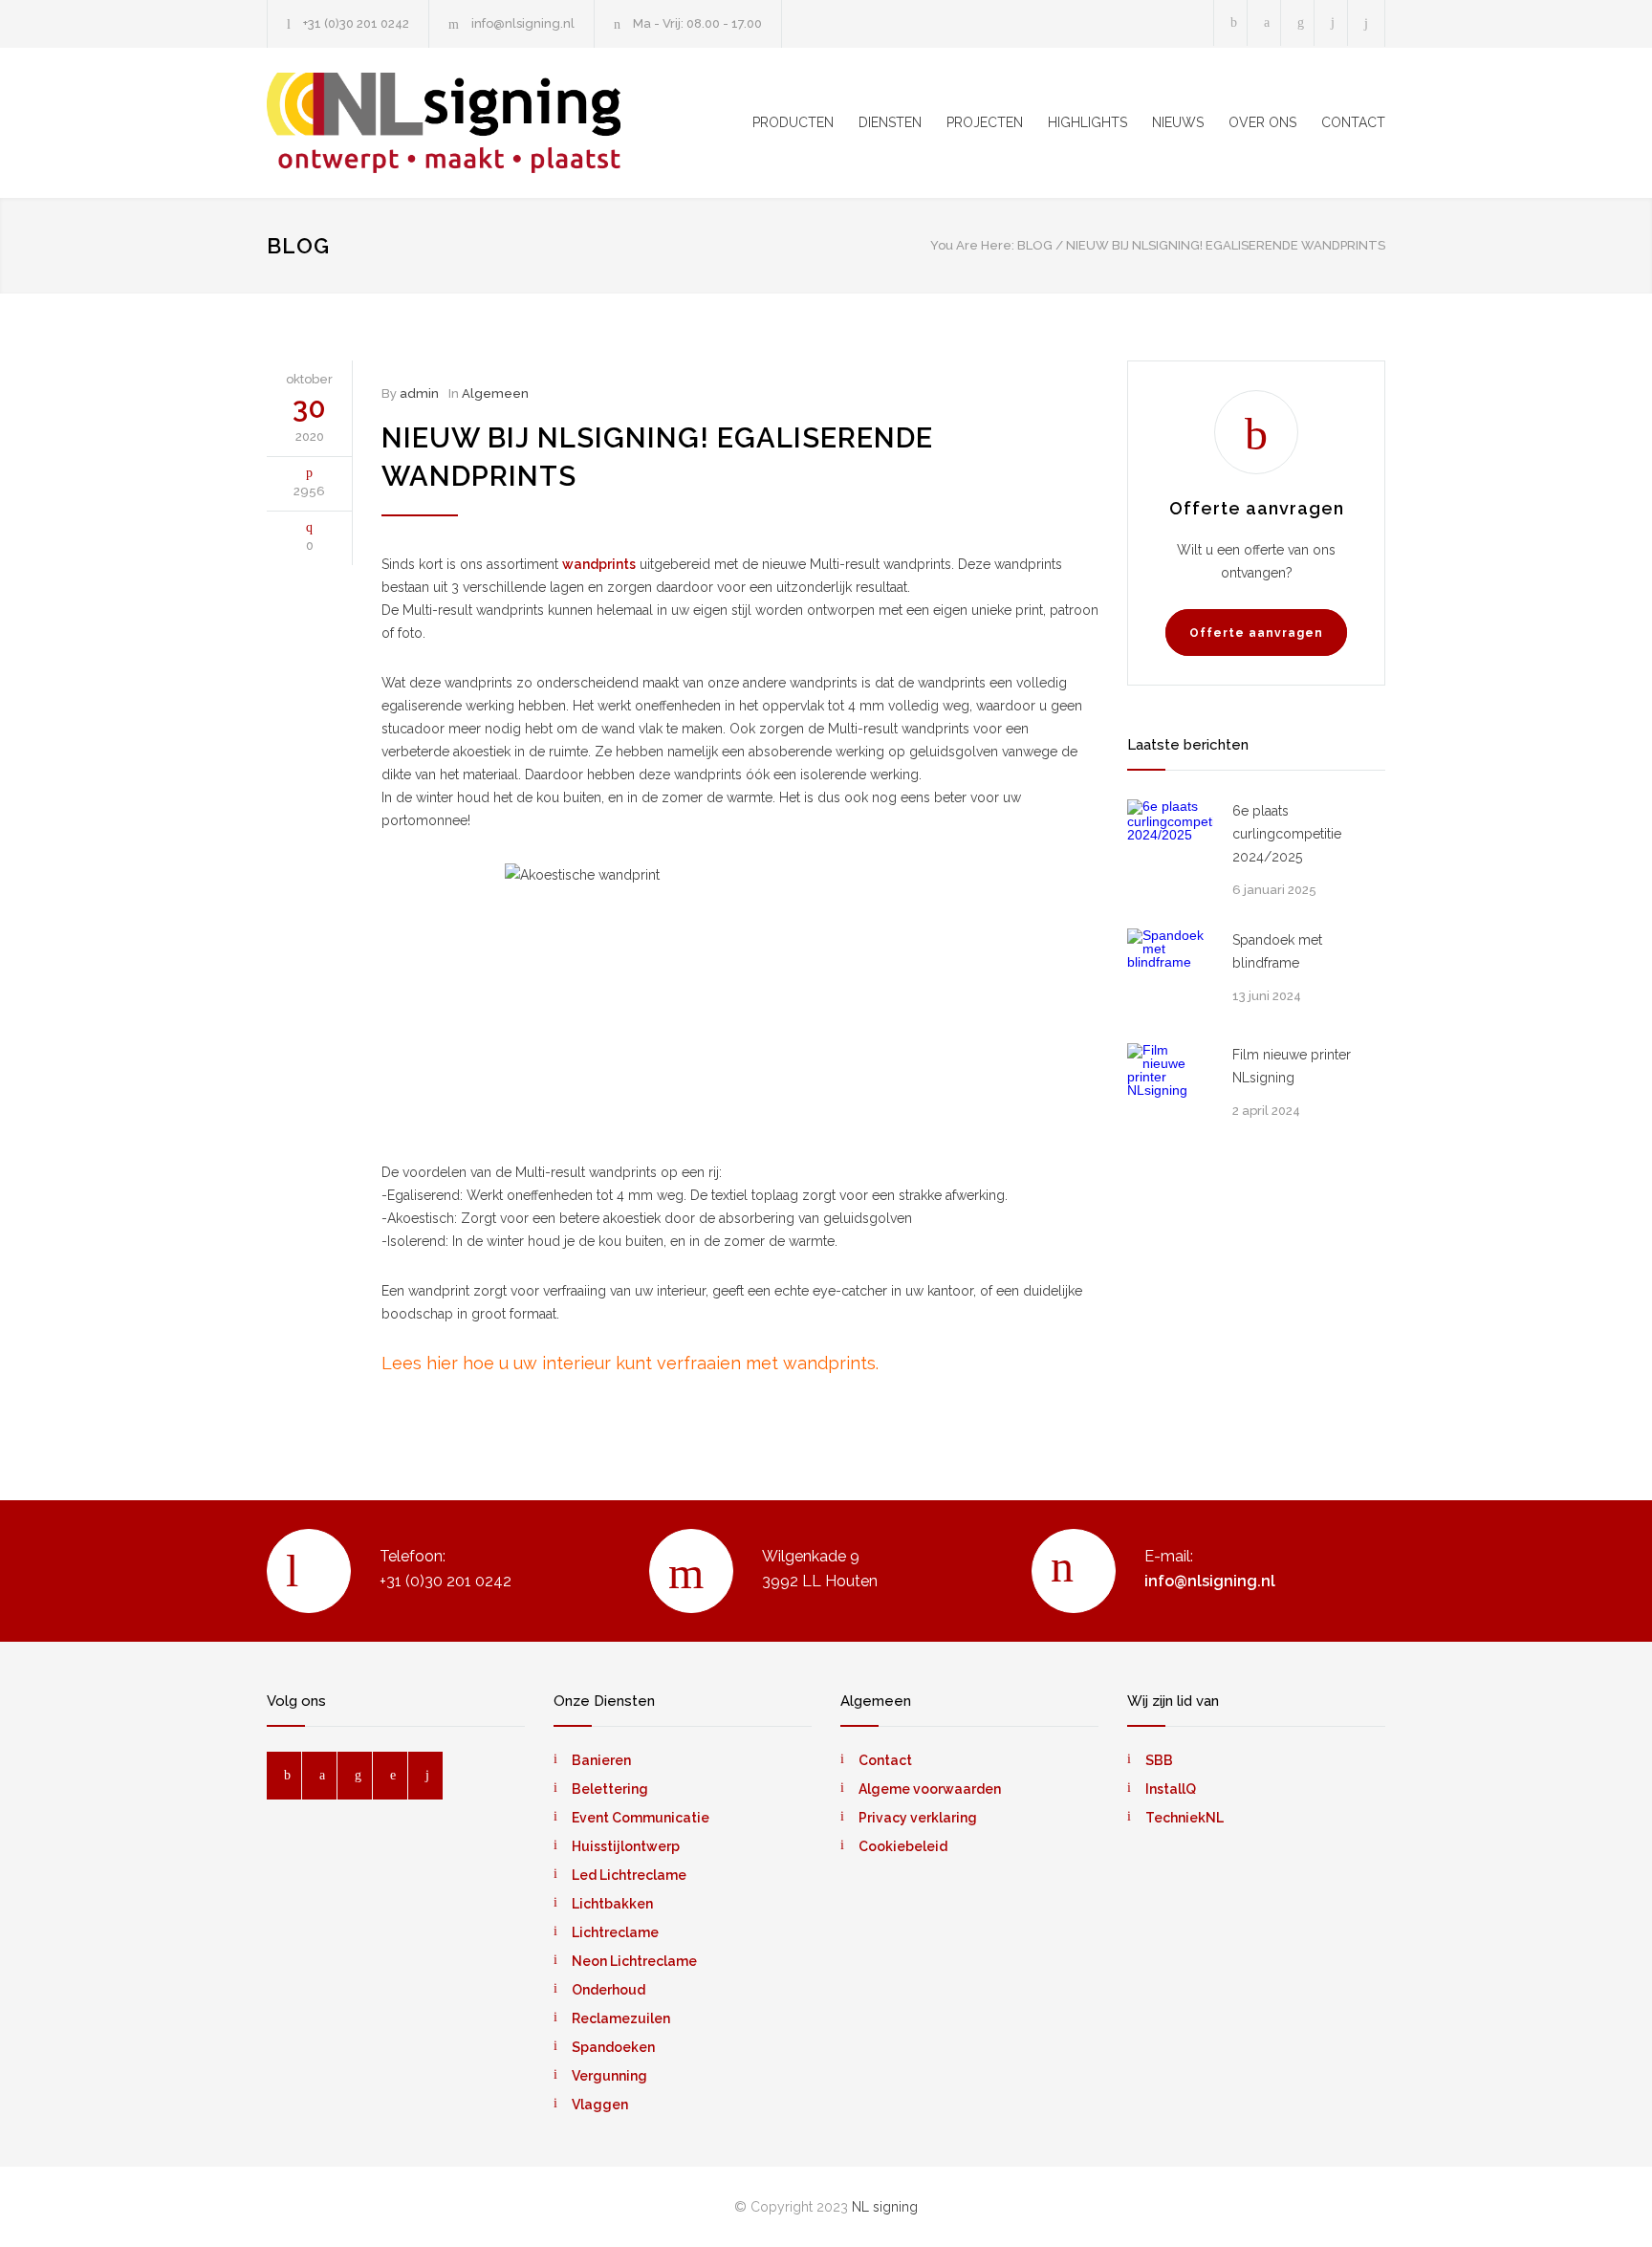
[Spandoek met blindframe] (1170, 971)
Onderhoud (609, 1990)
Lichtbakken (612, 1904)
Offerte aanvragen (1256, 633)
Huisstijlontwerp (626, 1846)
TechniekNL (1185, 1818)
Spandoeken (613, 2047)
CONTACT (1353, 122)
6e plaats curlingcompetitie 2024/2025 (1287, 834)
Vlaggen (600, 2105)
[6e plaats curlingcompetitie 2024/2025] (1170, 842)
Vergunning (609, 2076)
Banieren (601, 1760)
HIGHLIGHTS (1087, 122)
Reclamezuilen (621, 2018)
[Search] (1367, 23)
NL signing (885, 2207)
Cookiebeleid (903, 1846)
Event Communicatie (641, 1818)
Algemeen (495, 393)
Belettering (610, 1789)
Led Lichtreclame (629, 1875)
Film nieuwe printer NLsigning (1292, 1066)
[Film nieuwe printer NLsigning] (1170, 1086)
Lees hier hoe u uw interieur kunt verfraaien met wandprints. (630, 1363)
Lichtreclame (615, 1932)
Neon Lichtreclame (634, 1961)
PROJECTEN (985, 122)
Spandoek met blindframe (1277, 951)
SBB (1159, 1760)
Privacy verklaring (918, 1818)
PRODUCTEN (793, 122)
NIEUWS (1178, 122)
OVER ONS (1262, 122)
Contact (885, 1760)
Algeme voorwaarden (930, 1789)
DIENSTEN (890, 122)
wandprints (599, 564)
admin (419, 393)
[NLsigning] (444, 123)
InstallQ (1171, 1789)
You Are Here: (972, 245)
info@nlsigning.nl (523, 23)
